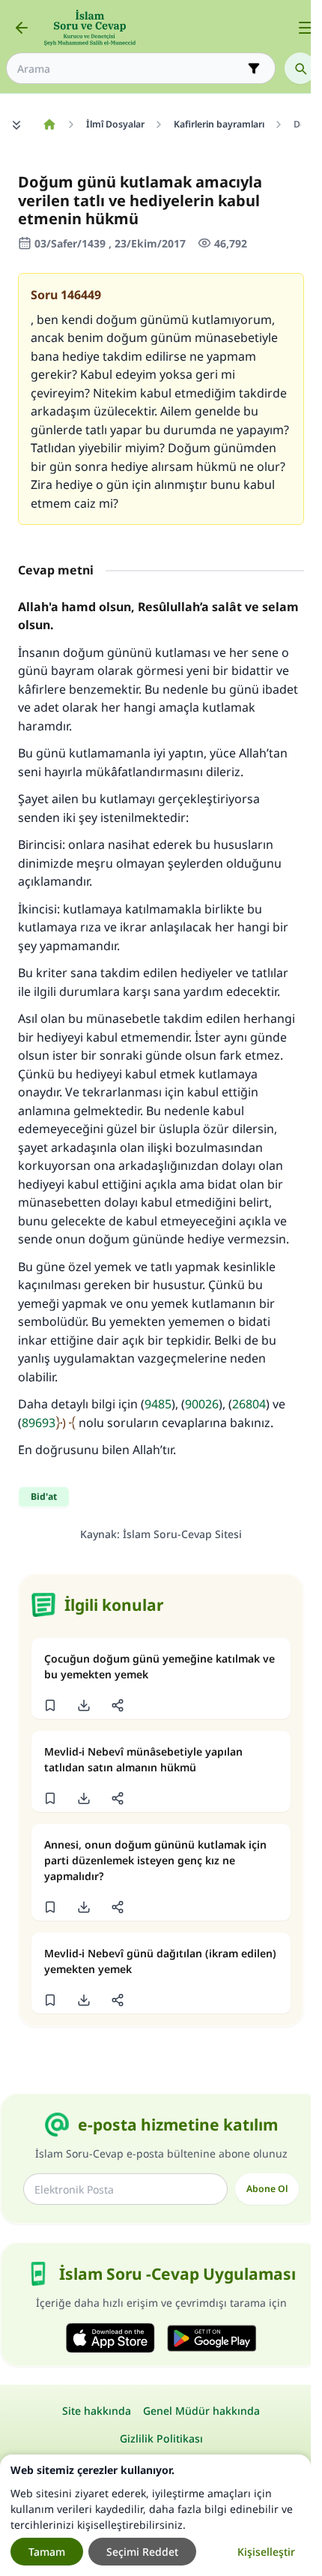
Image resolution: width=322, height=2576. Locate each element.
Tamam (47, 2552)
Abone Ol (267, 2189)
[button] (50, 1705)
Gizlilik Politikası (161, 2438)
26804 (249, 1404)
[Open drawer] (306, 28)
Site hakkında (97, 2411)
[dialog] (155, 2515)
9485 (158, 1404)
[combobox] (130, 69)
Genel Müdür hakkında (201, 2411)
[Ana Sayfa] (49, 124)
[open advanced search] (254, 68)
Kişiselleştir (266, 2552)
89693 (39, 1423)
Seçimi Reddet (142, 2552)
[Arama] (300, 68)
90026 (202, 1404)
